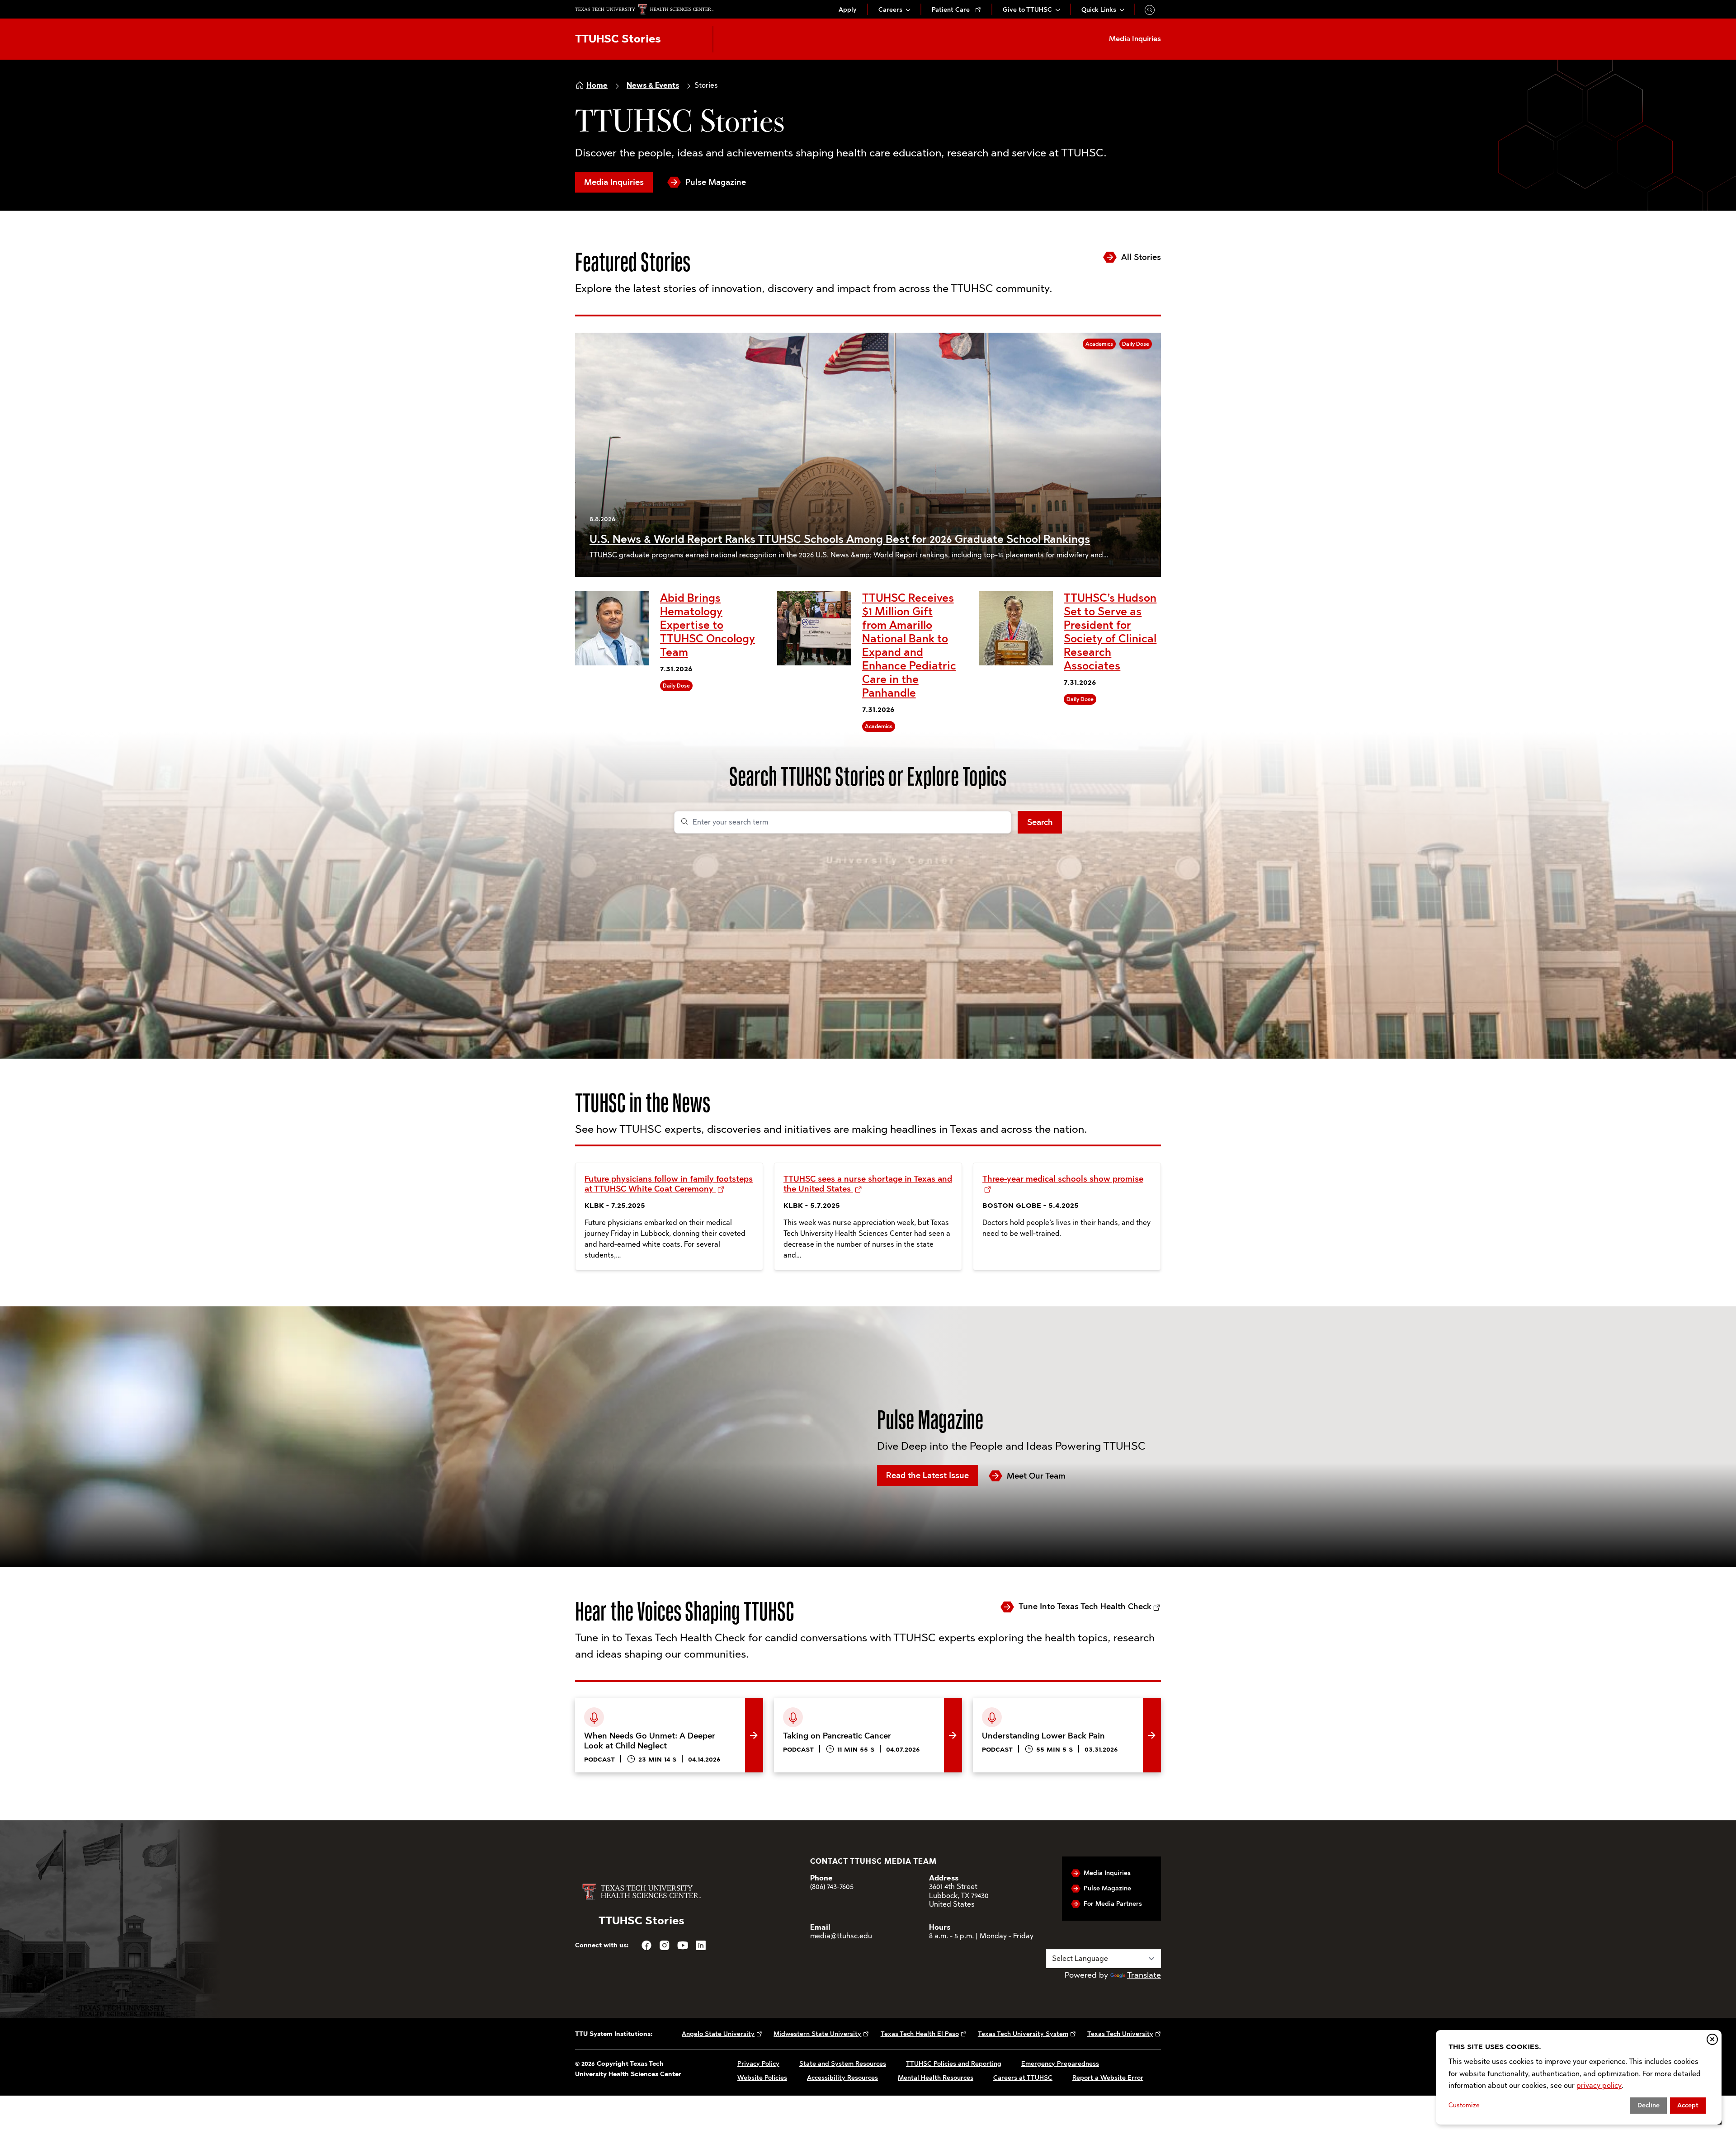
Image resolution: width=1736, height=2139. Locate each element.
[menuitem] (848, 10)
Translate (1144, 1975)
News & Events (653, 85)
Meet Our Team (1036, 1476)
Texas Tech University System (1023, 2034)
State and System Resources (843, 2064)
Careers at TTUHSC (1023, 2078)
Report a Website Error (1108, 2078)
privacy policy (1599, 2085)
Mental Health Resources (936, 2078)
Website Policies (762, 2078)
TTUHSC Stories (618, 39)
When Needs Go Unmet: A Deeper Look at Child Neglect (664, 1712)
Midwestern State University (817, 2034)
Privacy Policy (758, 2064)
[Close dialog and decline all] (1712, 2039)
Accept (1688, 2105)
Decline (1649, 2105)
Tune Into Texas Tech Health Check (1085, 1607)
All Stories (1141, 257)
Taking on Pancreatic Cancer (827, 1705)
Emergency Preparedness (1060, 2064)
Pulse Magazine (716, 182)
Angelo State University (718, 2034)
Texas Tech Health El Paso (920, 2034)
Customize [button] (1464, 2105)
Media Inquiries (614, 182)
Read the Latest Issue (927, 1475)
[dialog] (1579, 2077)
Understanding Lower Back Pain (1032, 1705)
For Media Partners (1113, 1904)
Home (597, 85)
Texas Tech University (1120, 2034)
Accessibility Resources (842, 2078)
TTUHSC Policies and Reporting (954, 2064)
